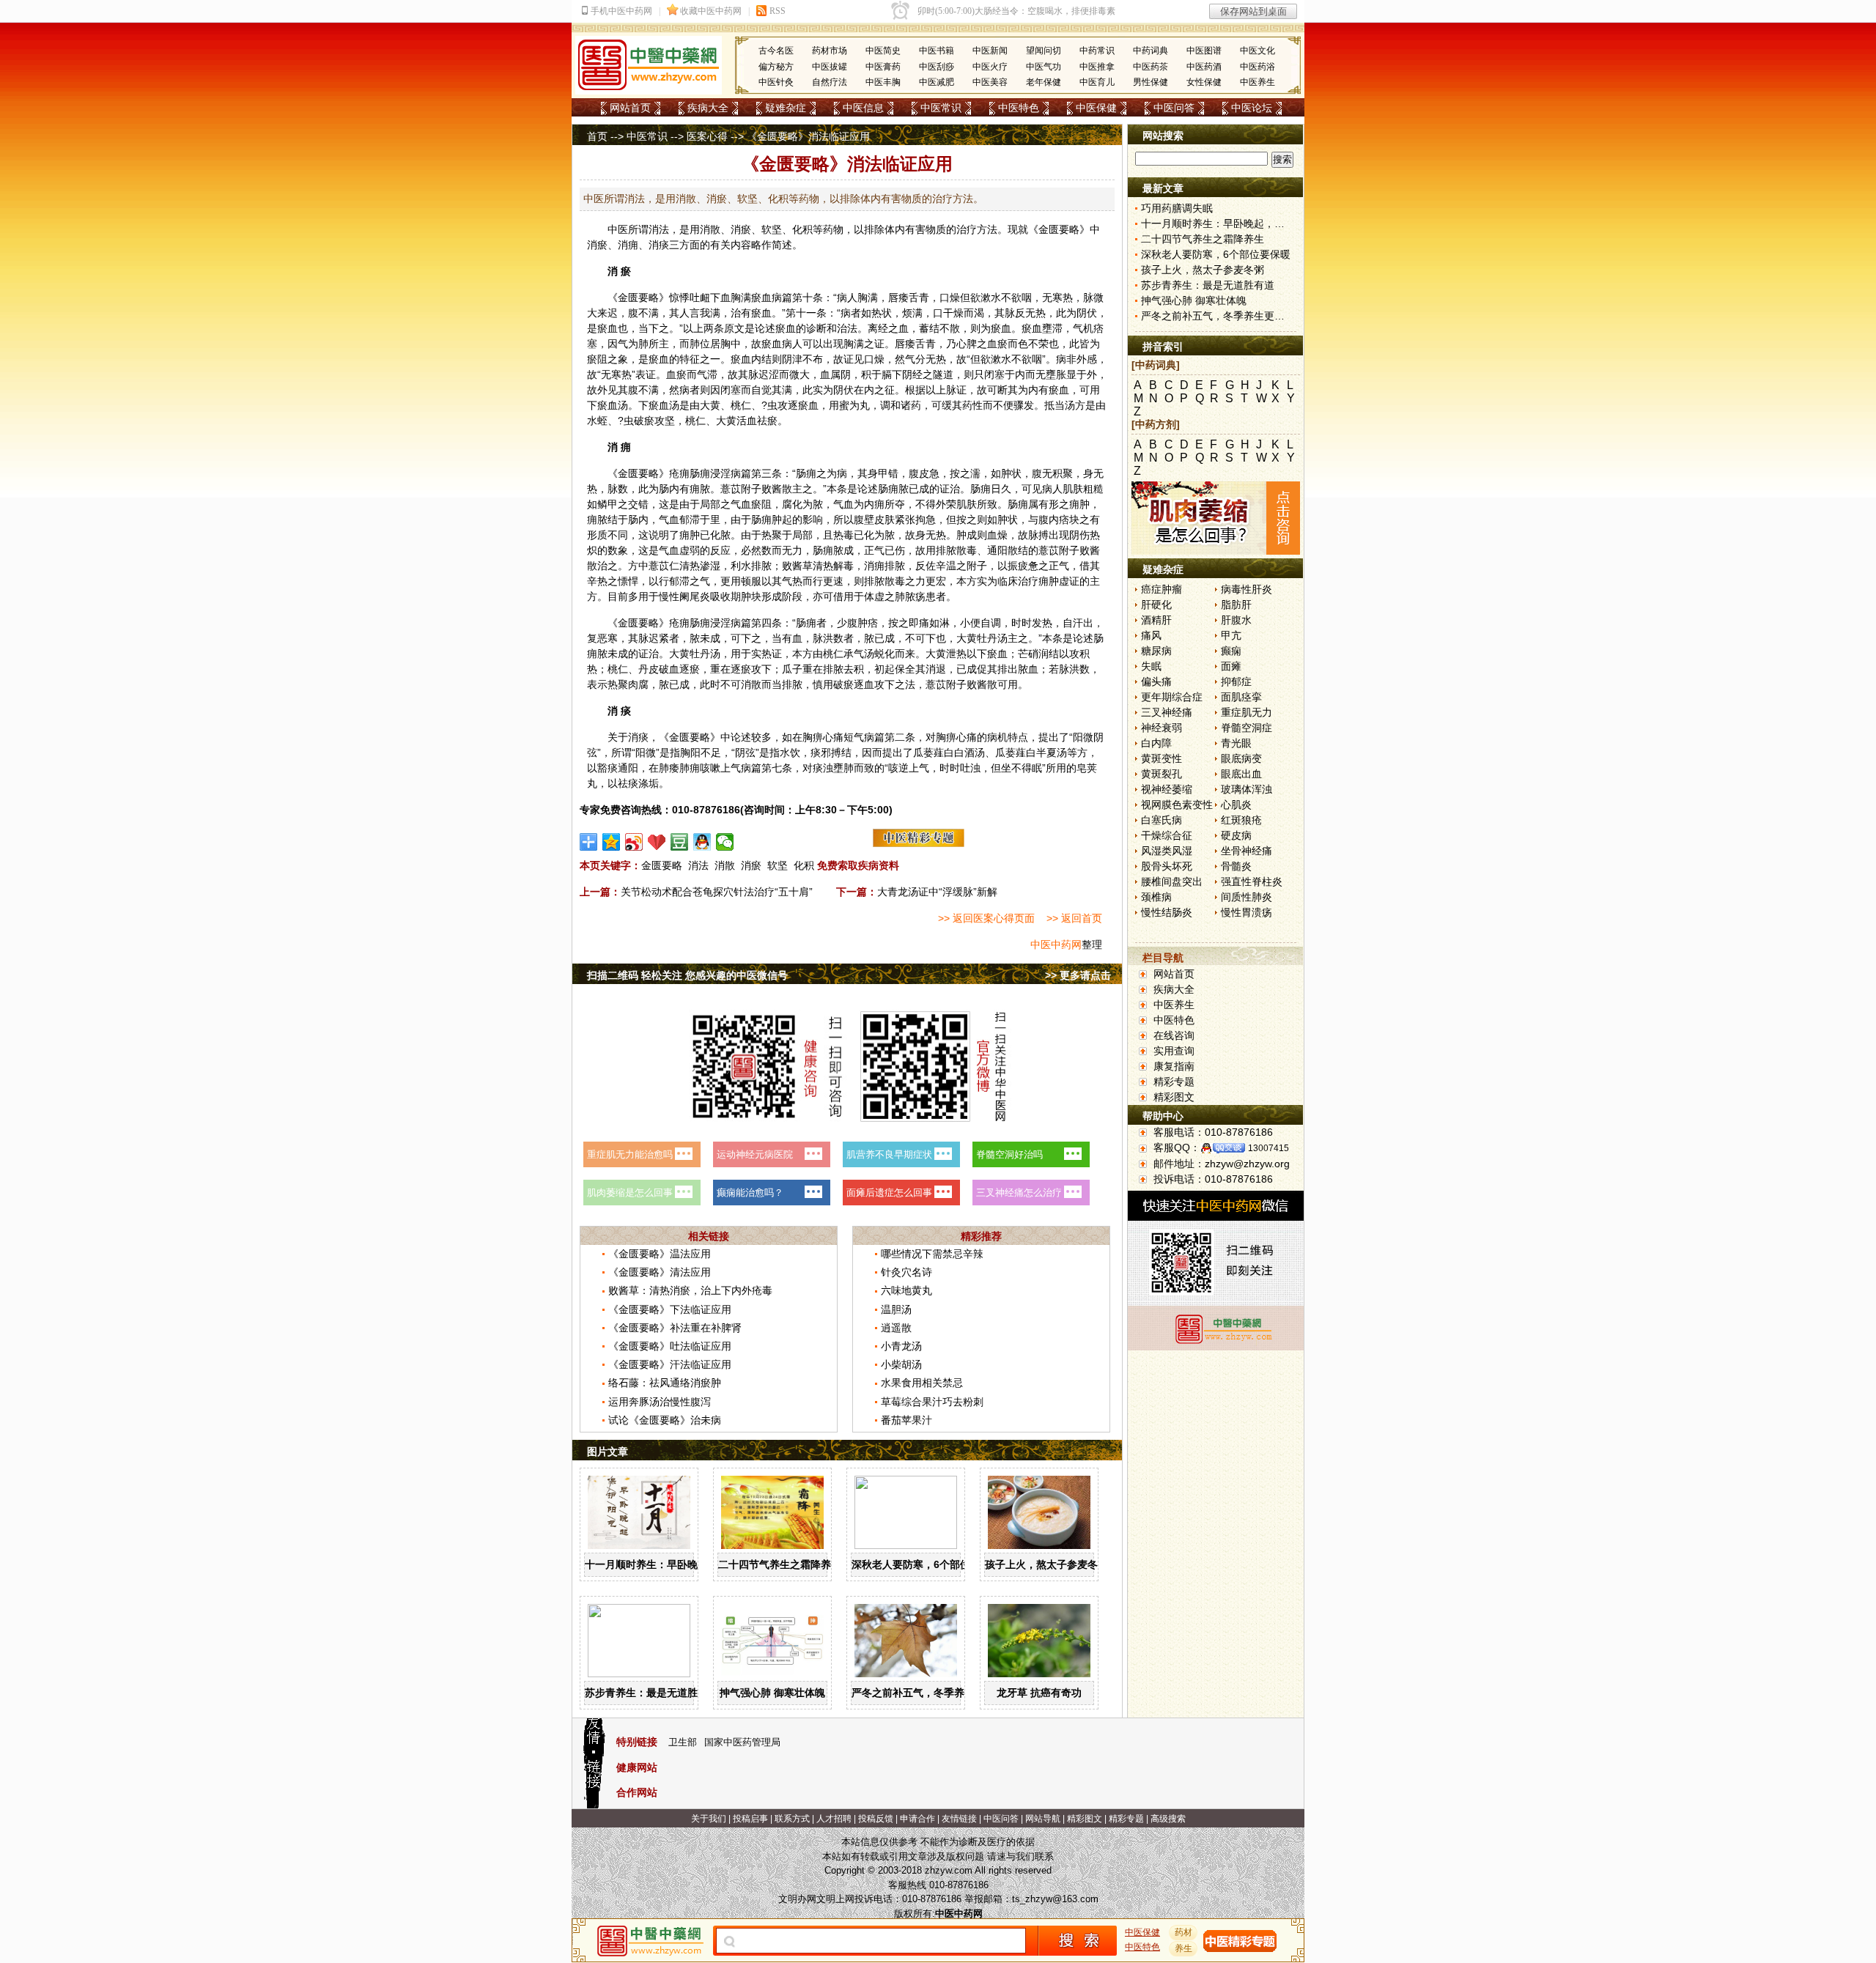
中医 (618, 229)
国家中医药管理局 (742, 1742)
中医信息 (863, 108)
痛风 (1151, 635)
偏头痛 (1156, 681)
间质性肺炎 (1247, 897)
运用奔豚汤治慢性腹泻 (660, 1402)
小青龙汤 (901, 1346)
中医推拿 (1097, 67)
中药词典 (1151, 51)
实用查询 (1174, 1051)
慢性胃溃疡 (1247, 912)
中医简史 (883, 51)
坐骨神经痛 (1247, 851)
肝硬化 (1156, 605)
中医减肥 (937, 82)
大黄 (710, 405)
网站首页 (630, 108)
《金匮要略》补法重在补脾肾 (675, 1328)
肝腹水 (1236, 620)
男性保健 (1151, 82)
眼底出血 (1241, 774)
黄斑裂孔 (1162, 774)
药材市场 (830, 51)
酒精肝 (1156, 620)
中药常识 (1097, 51)
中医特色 (1019, 108)
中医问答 (1174, 108)
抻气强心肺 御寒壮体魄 (772, 1693)
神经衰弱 (1162, 728)
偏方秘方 (776, 67)
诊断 (816, 328)
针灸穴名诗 (906, 1272)
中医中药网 (1056, 944)
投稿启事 (750, 1819)
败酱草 (797, 566)
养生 (1183, 1948)
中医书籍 (937, 51)
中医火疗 (990, 67)
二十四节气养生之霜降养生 (780, 1564)
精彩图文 (1174, 1097)
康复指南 (1174, 1066)
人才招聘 (834, 1819)
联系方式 (792, 1819)
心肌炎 (1236, 805)
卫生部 (683, 1742)
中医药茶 (1151, 67)
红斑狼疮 (1241, 820)
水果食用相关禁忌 (922, 1383)
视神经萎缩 (1167, 789)
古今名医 (776, 51)
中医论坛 (1252, 108)
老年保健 (1044, 82)
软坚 (778, 865)
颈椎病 (1156, 897)
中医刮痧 (937, 67)
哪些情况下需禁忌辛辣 (932, 1254)
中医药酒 (1204, 67)
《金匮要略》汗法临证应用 (670, 1364)
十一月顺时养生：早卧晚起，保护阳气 (672, 1564)
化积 (804, 865)
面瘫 (1231, 666)
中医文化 (1258, 51)
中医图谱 (1204, 51)
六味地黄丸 (906, 1290)
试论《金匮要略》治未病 (665, 1420)
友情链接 (959, 1819)
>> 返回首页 (1074, 918)
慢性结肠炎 (1167, 912)
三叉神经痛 (1167, 712)
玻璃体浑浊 (1247, 789)
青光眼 (1236, 743)
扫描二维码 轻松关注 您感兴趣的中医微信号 (687, 975)
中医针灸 (776, 82)
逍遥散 (896, 1328)
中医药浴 (1258, 67)
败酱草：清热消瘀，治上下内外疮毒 (690, 1290)
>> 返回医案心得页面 (986, 918)
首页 (597, 136)
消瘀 (751, 865)
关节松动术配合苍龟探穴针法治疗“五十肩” (717, 892)
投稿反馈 (876, 1819)
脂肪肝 (1236, 605)
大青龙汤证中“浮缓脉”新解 (937, 892)
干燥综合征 (1167, 835)
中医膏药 (883, 67)
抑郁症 (1236, 681)
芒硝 (1028, 654)
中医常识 (941, 108)
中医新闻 (990, 51)
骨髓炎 (1236, 866)
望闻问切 (1044, 51)
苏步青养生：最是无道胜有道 (651, 1693)
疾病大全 (708, 108)
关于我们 (709, 1819)
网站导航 (1043, 1819)
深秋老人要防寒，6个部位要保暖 (926, 1564)
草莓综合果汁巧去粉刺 (932, 1402)
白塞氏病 (1162, 820)
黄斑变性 (1162, 758)
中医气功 (1044, 67)
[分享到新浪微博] (634, 842)
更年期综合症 (1172, 697)
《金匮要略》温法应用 (660, 1254)
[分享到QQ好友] (702, 842)
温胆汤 (896, 1309)
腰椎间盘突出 (1172, 881)
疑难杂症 (786, 108)
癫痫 (1231, 651)
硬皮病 (1236, 835)
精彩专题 (1174, 1082)
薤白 (944, 753)
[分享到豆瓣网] (680, 842)
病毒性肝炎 (1247, 589)
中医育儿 (1097, 82)
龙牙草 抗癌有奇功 (1039, 1693)
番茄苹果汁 (906, 1420)
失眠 (1151, 666)
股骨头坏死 (1167, 866)
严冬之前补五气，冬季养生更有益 (928, 1693)
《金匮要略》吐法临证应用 (670, 1346)
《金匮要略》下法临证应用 (670, 1309)
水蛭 (597, 421)
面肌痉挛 (1241, 697)
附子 (751, 489)
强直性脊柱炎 (1252, 881)
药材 (1183, 1932)
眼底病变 (1241, 758)
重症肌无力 (1247, 712)
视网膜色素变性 (1177, 805)
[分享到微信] (725, 842)
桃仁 (741, 405)
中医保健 (1096, 108)
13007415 (1268, 1148)
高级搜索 (1168, 1819)
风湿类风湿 (1167, 851)
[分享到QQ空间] (612, 842)
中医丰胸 (883, 82)
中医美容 (990, 82)
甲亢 (1231, 635)
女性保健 (1204, 82)
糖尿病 (1156, 651)
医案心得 (707, 136)
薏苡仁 (664, 566)
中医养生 (1258, 82)
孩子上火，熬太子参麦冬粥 (1046, 1564)
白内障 (1156, 743)
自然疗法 (830, 82)
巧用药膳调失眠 (1177, 208)
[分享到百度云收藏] (657, 842)
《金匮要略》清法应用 (660, 1272)
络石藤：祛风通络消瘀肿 (665, 1383)
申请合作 (917, 1819)
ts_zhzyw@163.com (1055, 1899)
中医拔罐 (830, 67)
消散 (725, 865)
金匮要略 (1059, 229)
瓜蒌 (923, 753)
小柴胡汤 (901, 1364)
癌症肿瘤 (1162, 589)
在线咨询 (1174, 1035)
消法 (698, 865)
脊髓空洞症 (1247, 728)
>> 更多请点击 (1078, 975)
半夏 (1046, 753)
